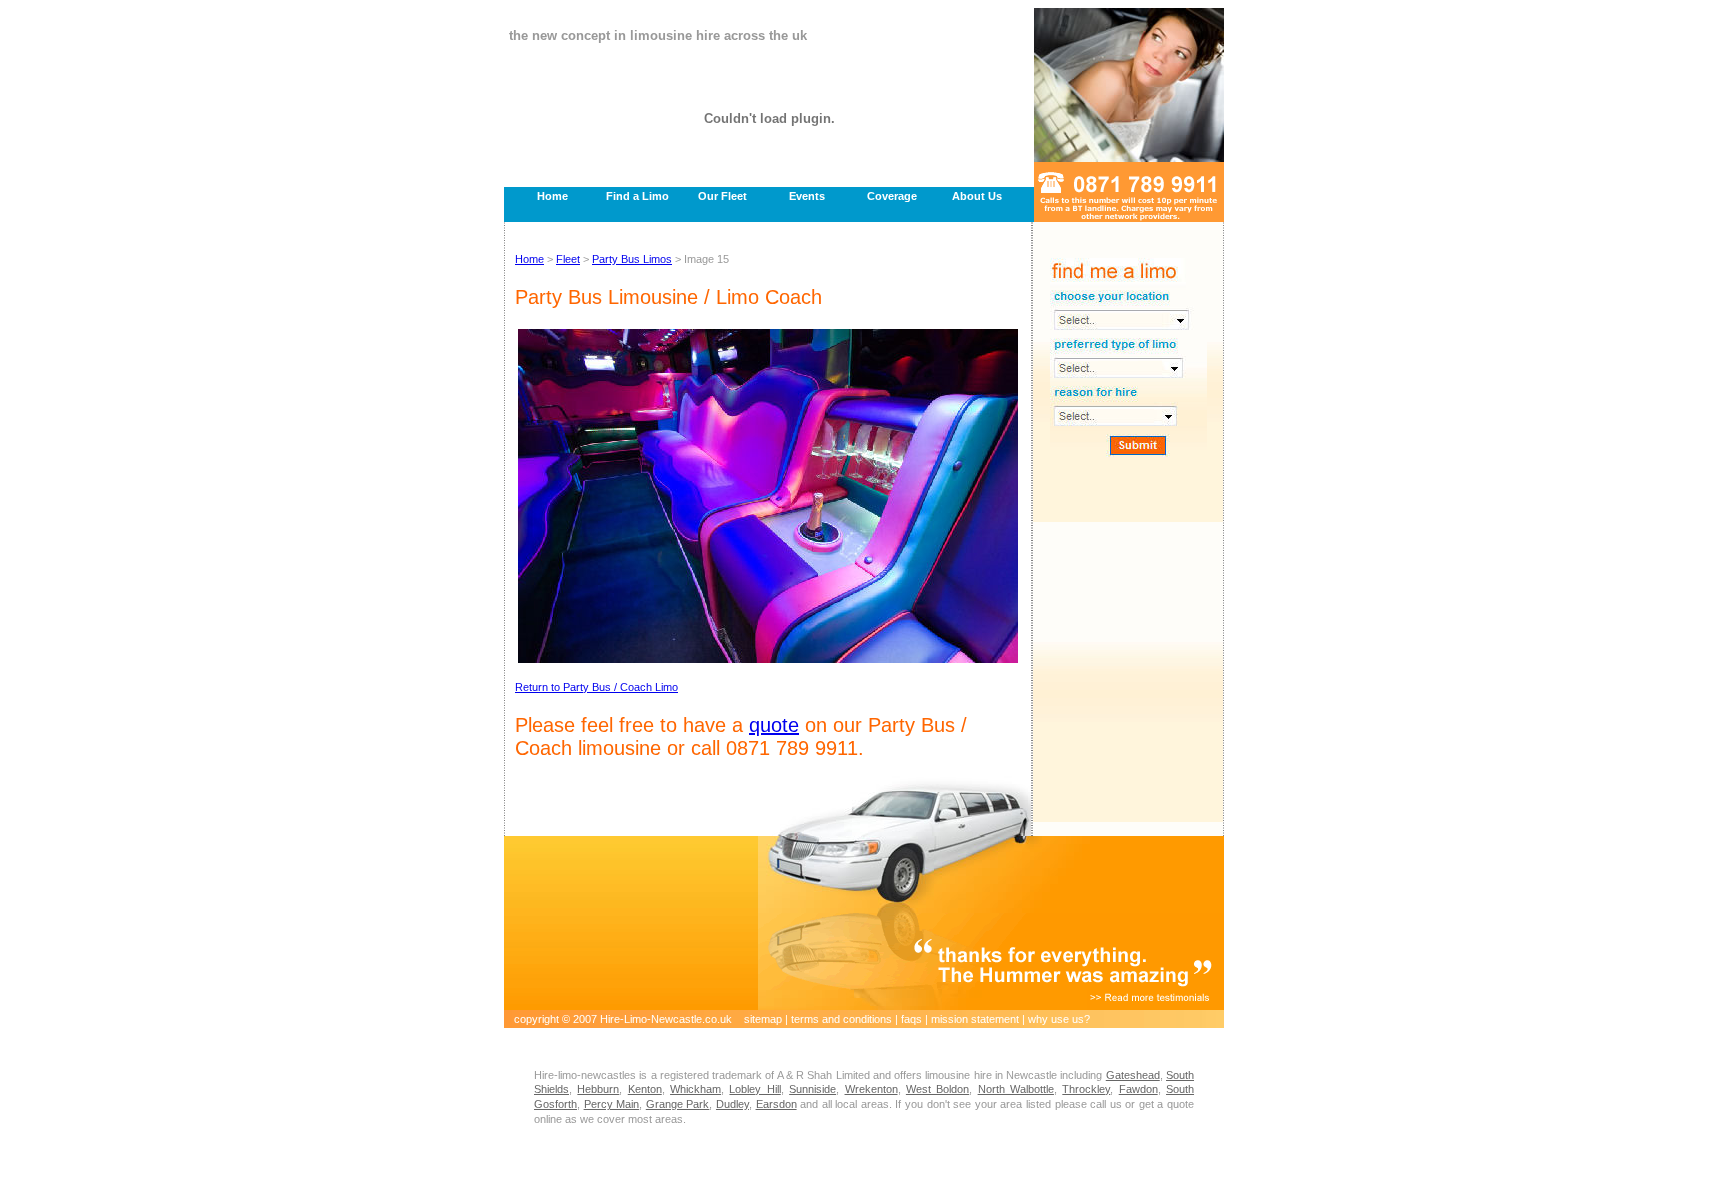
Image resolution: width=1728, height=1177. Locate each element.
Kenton (645, 1089)
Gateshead (1133, 1075)
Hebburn (598, 1089)
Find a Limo (637, 196)
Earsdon (776, 1104)
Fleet (568, 259)
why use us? (1059, 1019)
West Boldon (937, 1089)
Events (807, 196)
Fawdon (1138, 1089)
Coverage (892, 196)
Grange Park (678, 1104)
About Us (977, 196)
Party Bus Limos (632, 259)
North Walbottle (1016, 1089)
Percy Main (612, 1104)
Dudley (732, 1104)
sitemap (763, 1019)
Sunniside (812, 1089)
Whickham (695, 1089)
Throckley (1086, 1089)
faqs (911, 1019)
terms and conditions (841, 1019)
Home (552, 196)
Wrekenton (871, 1089)
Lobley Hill (754, 1089)
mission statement (975, 1019)
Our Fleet (722, 196)
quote (774, 725)
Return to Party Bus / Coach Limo (596, 687)
